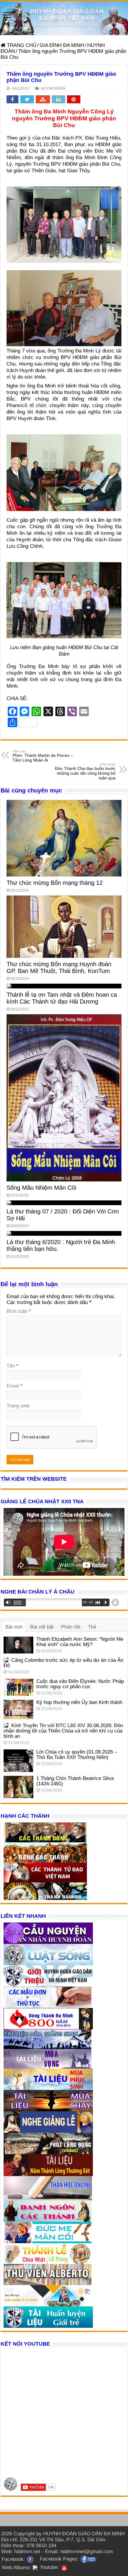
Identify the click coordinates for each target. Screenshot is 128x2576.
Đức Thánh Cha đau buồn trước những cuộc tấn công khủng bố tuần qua (85, 771)
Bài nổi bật (42, 1627)
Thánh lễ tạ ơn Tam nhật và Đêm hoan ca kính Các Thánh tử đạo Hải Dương (62, 998)
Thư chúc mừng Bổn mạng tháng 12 (55, 883)
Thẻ (92, 1627)
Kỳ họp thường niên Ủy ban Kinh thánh (79, 1702)
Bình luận (19, 1311)
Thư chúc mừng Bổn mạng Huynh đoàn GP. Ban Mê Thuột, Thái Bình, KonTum (59, 967)
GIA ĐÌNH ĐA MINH (62, 45)
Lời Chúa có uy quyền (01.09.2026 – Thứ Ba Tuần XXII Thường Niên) (77, 1755)
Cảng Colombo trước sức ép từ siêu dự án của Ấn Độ (63, 1663)
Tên (13, 1366)
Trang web (18, 1406)
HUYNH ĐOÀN (53, 88)
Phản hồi (71, 1627)
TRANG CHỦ (21, 45)
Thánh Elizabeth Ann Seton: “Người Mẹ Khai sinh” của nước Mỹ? (80, 1642)
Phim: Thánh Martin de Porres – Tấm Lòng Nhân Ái (43, 756)
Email (15, 1386)
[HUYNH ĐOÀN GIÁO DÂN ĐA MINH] (64, 18)
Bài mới (14, 1627)
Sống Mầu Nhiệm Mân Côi (41, 1188)
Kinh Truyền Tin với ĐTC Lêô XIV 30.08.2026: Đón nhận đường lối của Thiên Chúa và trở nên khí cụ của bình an (63, 1731)
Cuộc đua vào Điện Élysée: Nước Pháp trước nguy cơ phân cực (80, 1684)
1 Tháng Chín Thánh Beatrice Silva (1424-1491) (75, 1781)
